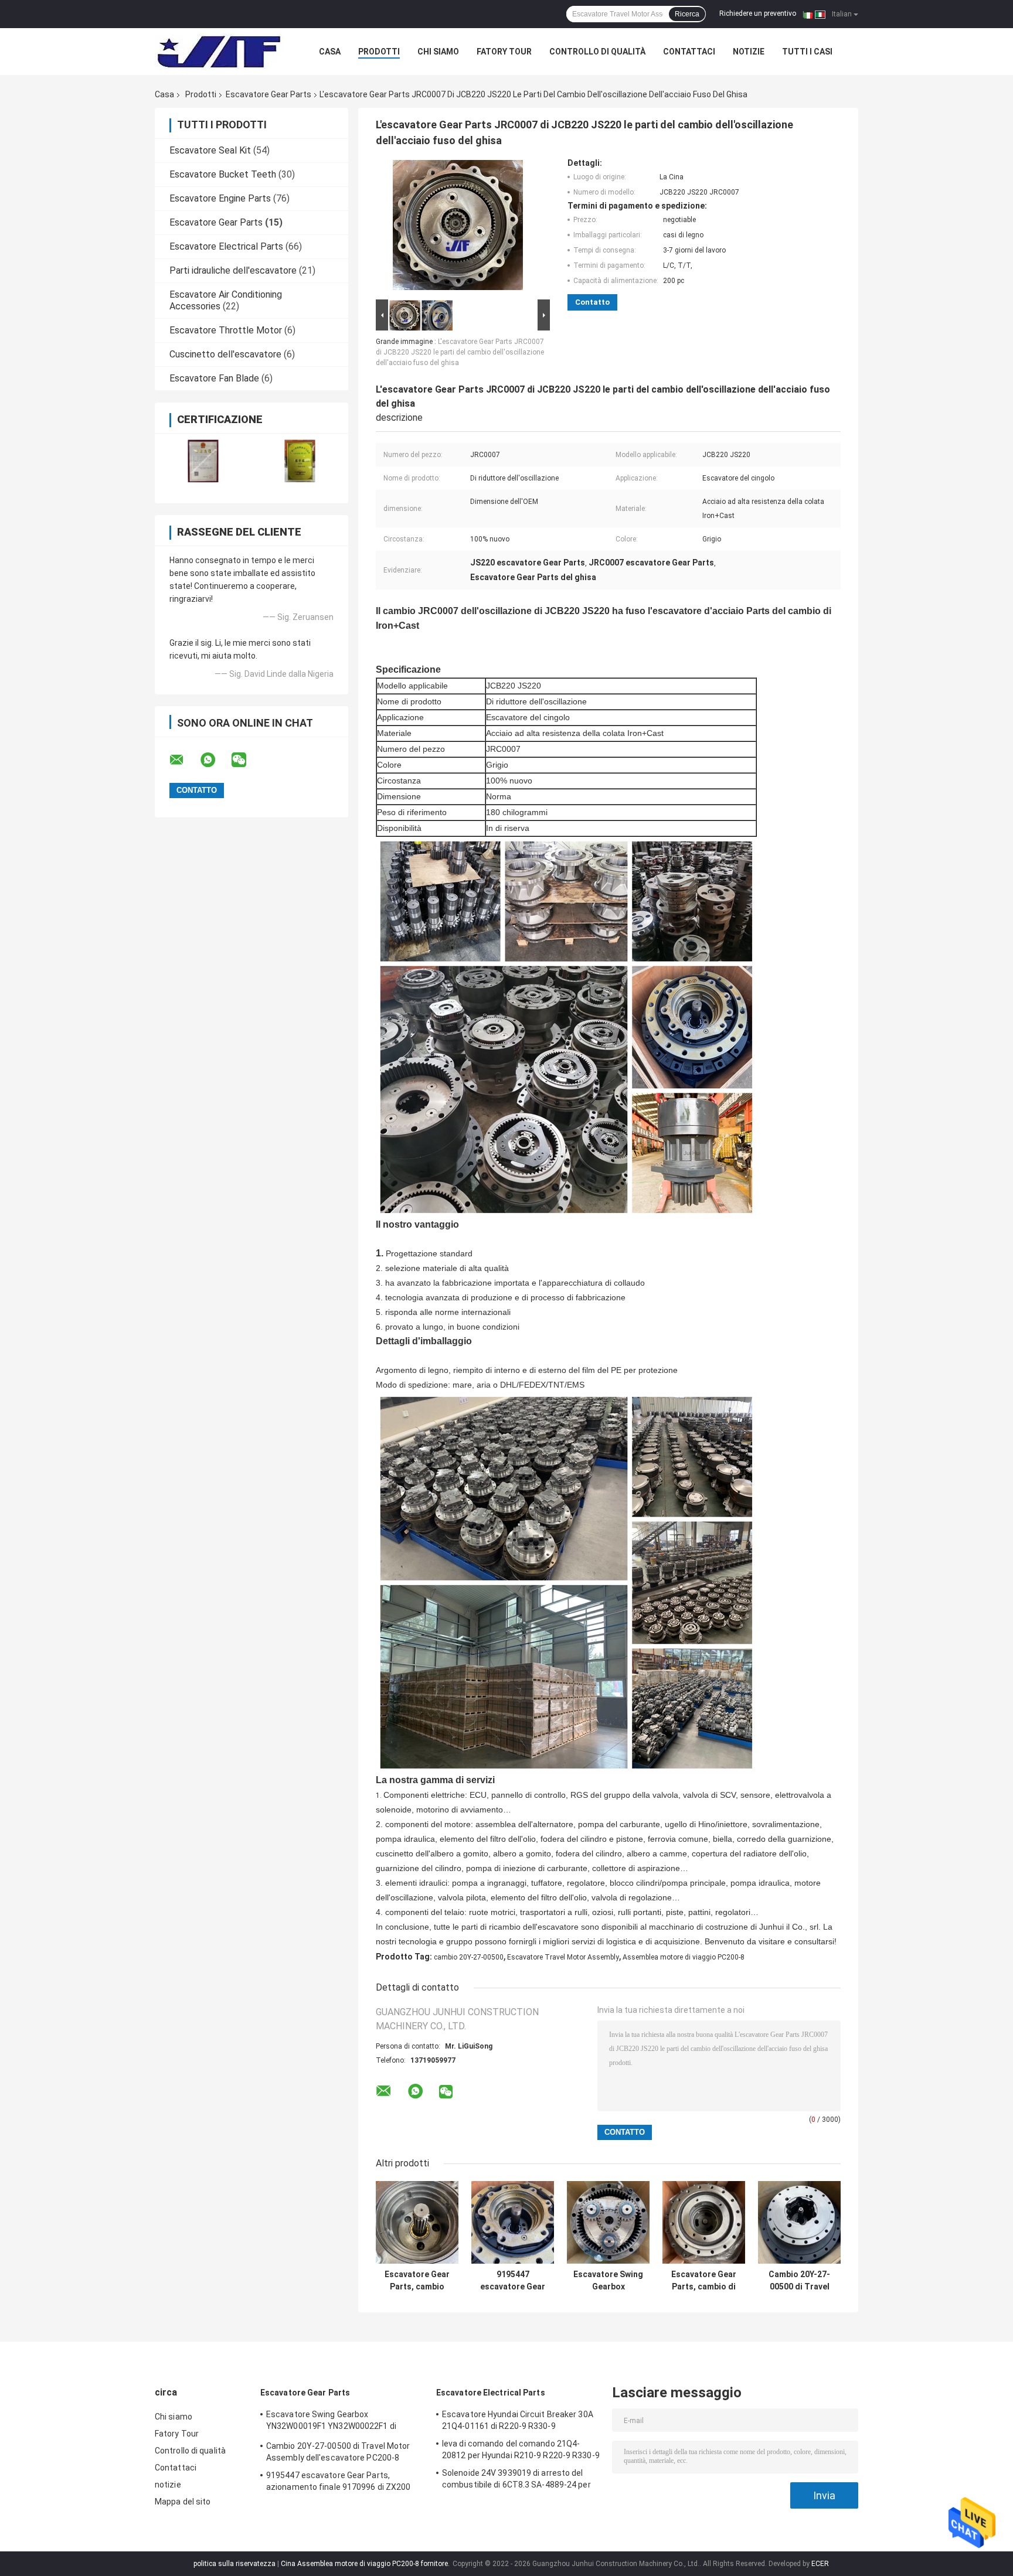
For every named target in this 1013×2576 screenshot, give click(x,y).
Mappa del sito (183, 2502)
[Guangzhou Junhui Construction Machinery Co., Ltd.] (219, 52)
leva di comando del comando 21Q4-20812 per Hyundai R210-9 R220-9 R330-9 (521, 2449)
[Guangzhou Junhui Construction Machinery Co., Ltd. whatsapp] (215, 760)
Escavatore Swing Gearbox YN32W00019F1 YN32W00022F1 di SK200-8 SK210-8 (608, 2281)
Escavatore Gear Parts (268, 94)
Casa (330, 52)
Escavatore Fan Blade (214, 378)
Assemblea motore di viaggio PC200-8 (684, 1957)
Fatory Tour (504, 52)
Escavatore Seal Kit (210, 150)
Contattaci (689, 52)
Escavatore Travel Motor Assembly (563, 1957)
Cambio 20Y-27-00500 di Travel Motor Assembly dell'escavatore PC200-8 (799, 2281)
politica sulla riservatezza (234, 2564)
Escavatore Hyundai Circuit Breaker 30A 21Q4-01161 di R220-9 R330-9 (518, 2420)
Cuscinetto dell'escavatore (225, 354)
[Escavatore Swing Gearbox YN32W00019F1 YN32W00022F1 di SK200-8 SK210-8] (608, 2222)
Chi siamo (438, 52)
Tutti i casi (807, 52)
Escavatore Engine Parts (220, 198)
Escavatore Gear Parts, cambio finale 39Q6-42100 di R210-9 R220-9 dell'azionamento (417, 2281)
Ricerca (687, 14)
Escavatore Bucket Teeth (223, 174)
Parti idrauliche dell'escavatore (233, 270)
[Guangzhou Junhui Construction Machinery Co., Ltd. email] (184, 760)
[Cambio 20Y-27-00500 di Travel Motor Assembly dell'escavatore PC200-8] (799, 2222)
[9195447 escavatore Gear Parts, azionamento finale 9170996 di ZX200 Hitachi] (513, 2222)
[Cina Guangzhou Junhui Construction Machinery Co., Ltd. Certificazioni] (203, 461)
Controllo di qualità (597, 52)
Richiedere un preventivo (758, 13)
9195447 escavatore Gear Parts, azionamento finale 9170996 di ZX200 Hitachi (513, 2281)
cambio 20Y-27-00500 (469, 1957)
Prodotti (379, 52)
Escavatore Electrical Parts (226, 246)
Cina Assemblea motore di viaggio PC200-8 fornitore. (366, 2564)
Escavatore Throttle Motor (226, 330)
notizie (749, 52)
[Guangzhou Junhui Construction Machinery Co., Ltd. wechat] (246, 760)
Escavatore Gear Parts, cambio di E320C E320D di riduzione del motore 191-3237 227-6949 (704, 2281)
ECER (820, 2564)
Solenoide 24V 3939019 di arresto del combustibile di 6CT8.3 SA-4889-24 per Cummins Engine (516, 2480)
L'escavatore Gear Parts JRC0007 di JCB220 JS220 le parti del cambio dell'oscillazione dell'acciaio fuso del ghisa (460, 352)
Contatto (592, 302)
